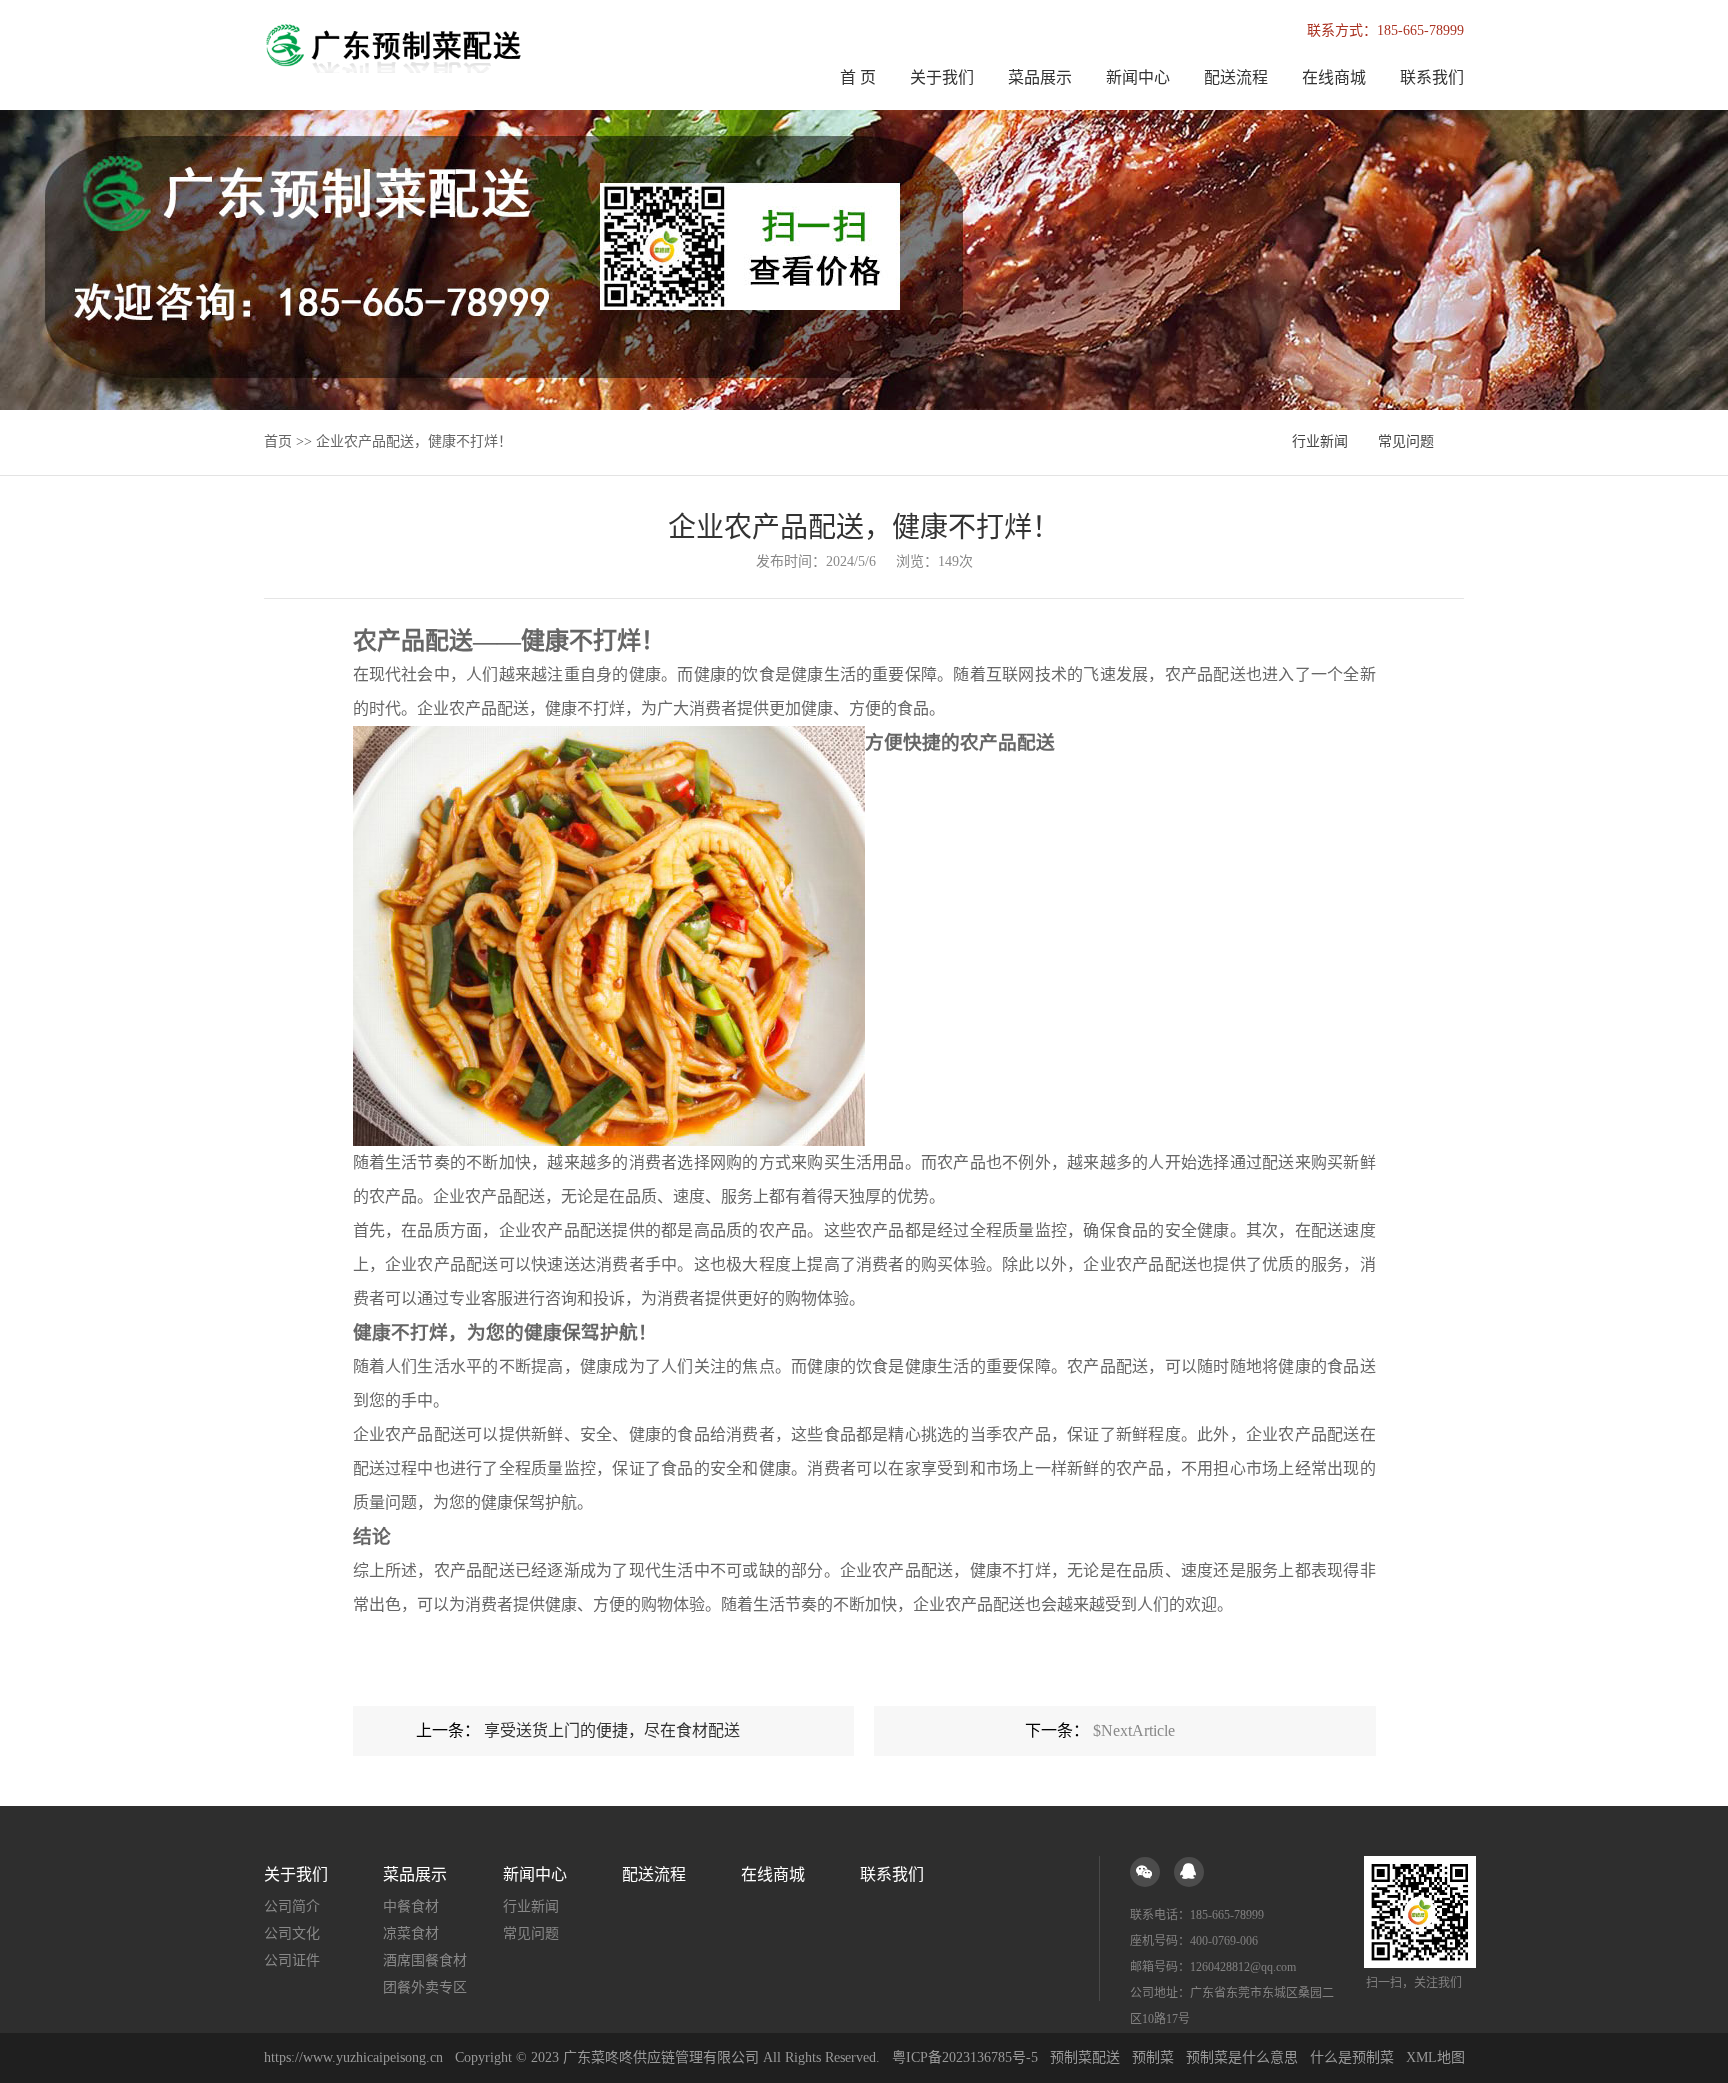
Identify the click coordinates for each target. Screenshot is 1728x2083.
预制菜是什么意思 (1242, 2057)
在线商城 (1334, 77)
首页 (278, 441)
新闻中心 (1138, 77)
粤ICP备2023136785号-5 (965, 2057)
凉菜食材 (411, 1933)
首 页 (858, 77)
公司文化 (292, 1933)
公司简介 (292, 1906)
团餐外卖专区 (425, 1987)
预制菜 (1153, 2057)
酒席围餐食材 (425, 1960)
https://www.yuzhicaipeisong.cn (355, 2057)
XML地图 (1435, 2057)
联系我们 (1432, 77)
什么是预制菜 (1352, 2057)
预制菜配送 (1085, 2057)
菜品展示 (1040, 77)
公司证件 (292, 1960)
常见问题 (1406, 441)
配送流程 (1236, 77)
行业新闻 (1320, 441)
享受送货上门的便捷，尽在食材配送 (612, 1730)
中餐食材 (411, 1906)
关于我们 (942, 77)
